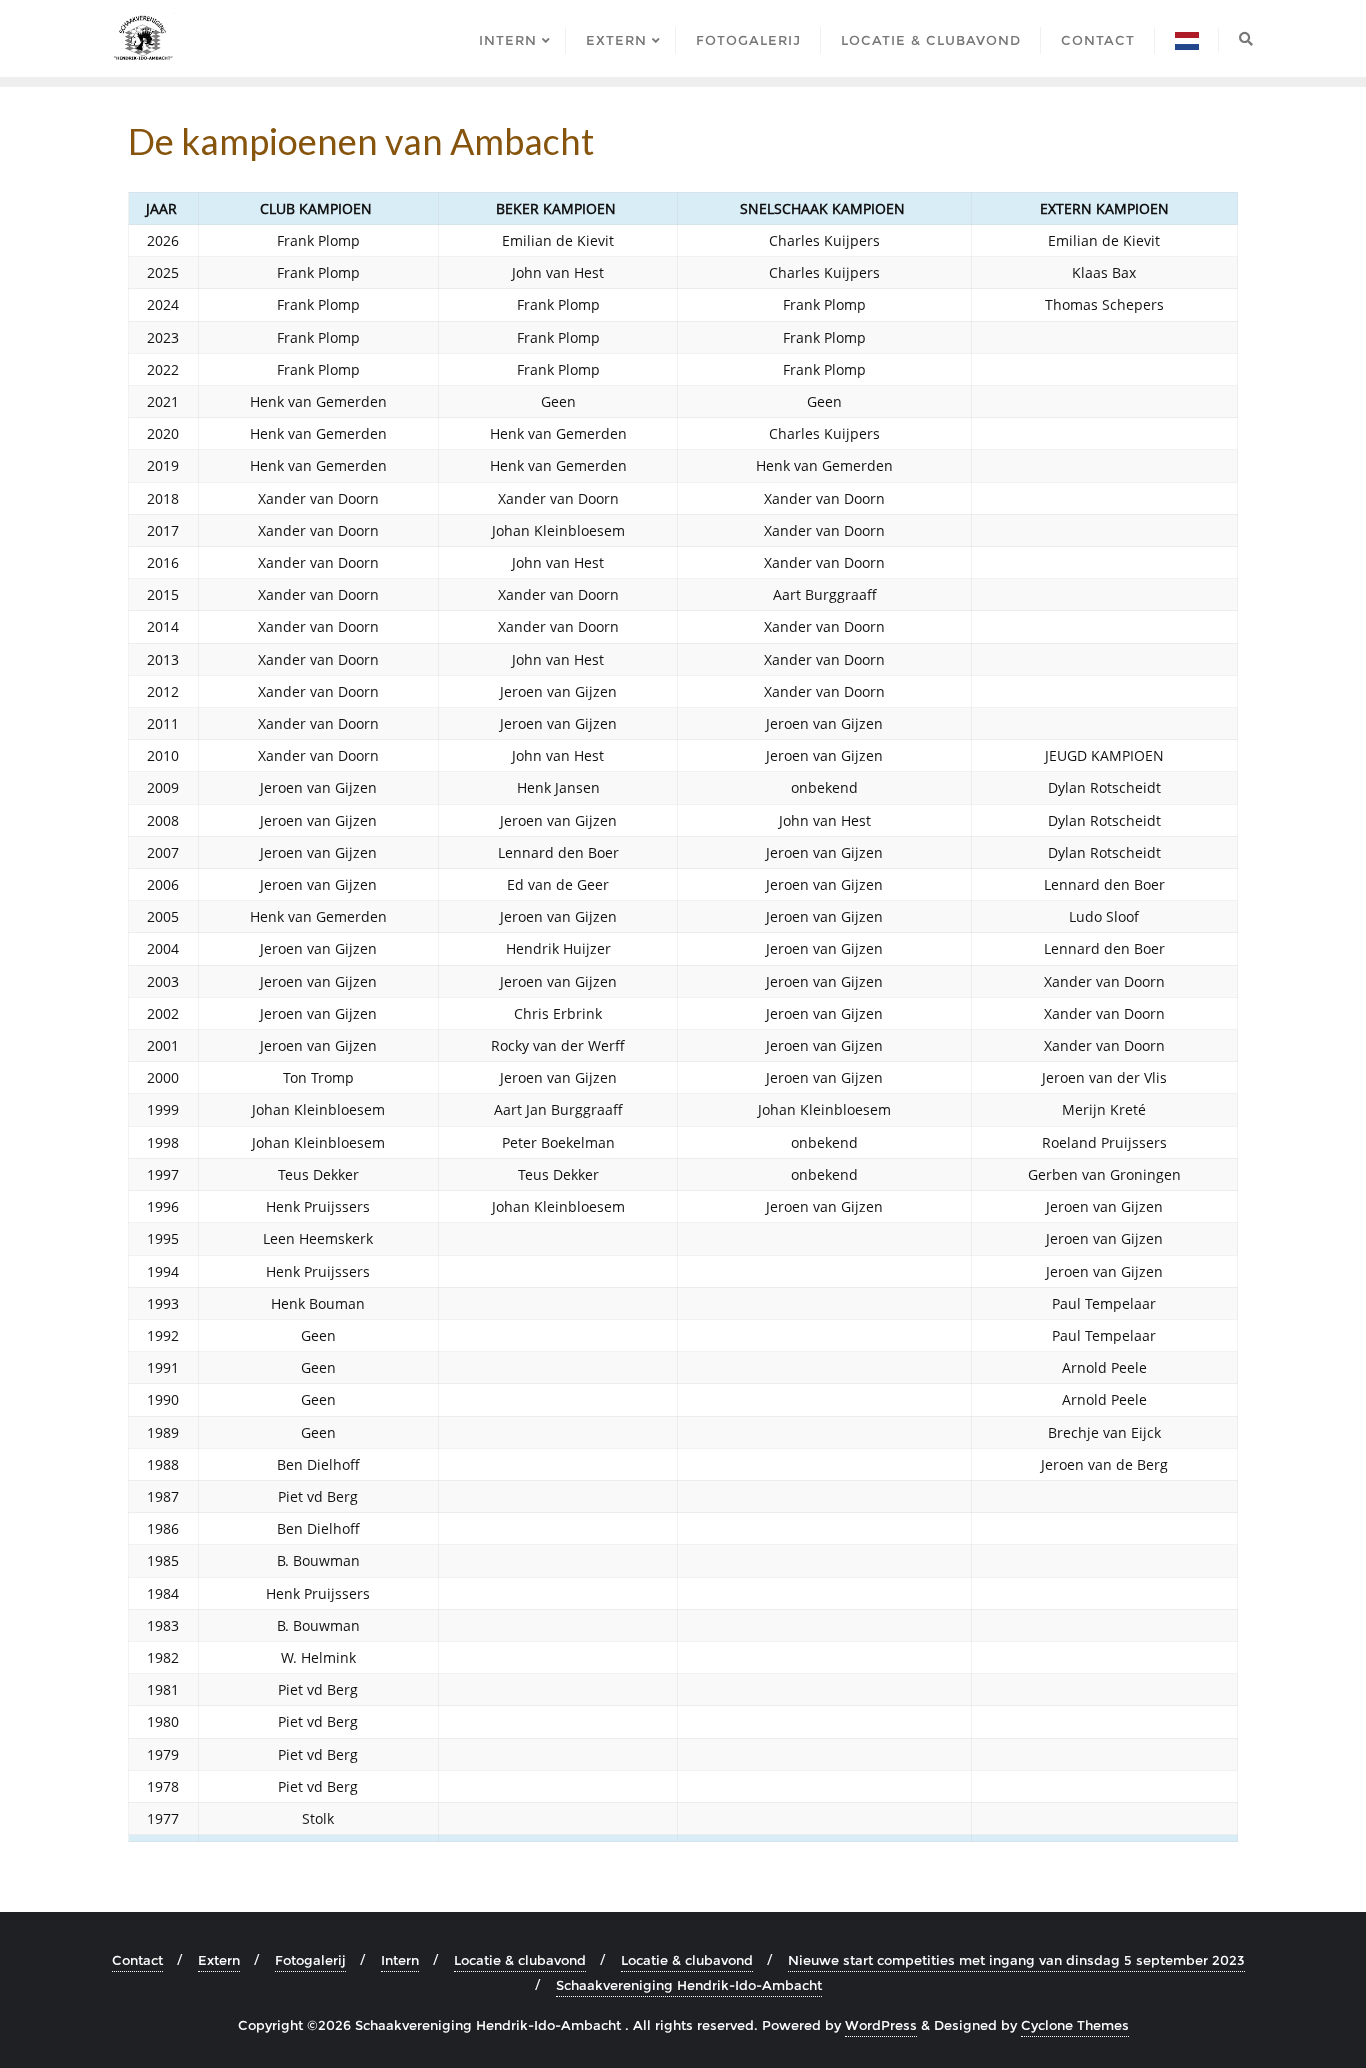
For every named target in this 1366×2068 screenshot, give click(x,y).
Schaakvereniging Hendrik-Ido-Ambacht (689, 1985)
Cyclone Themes (1075, 2025)
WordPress (881, 2025)
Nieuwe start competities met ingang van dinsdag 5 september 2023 (1016, 1960)
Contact (137, 1960)
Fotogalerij (310, 1960)
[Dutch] (1187, 39)
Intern (400, 1960)
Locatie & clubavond (520, 1960)
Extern (219, 1960)
